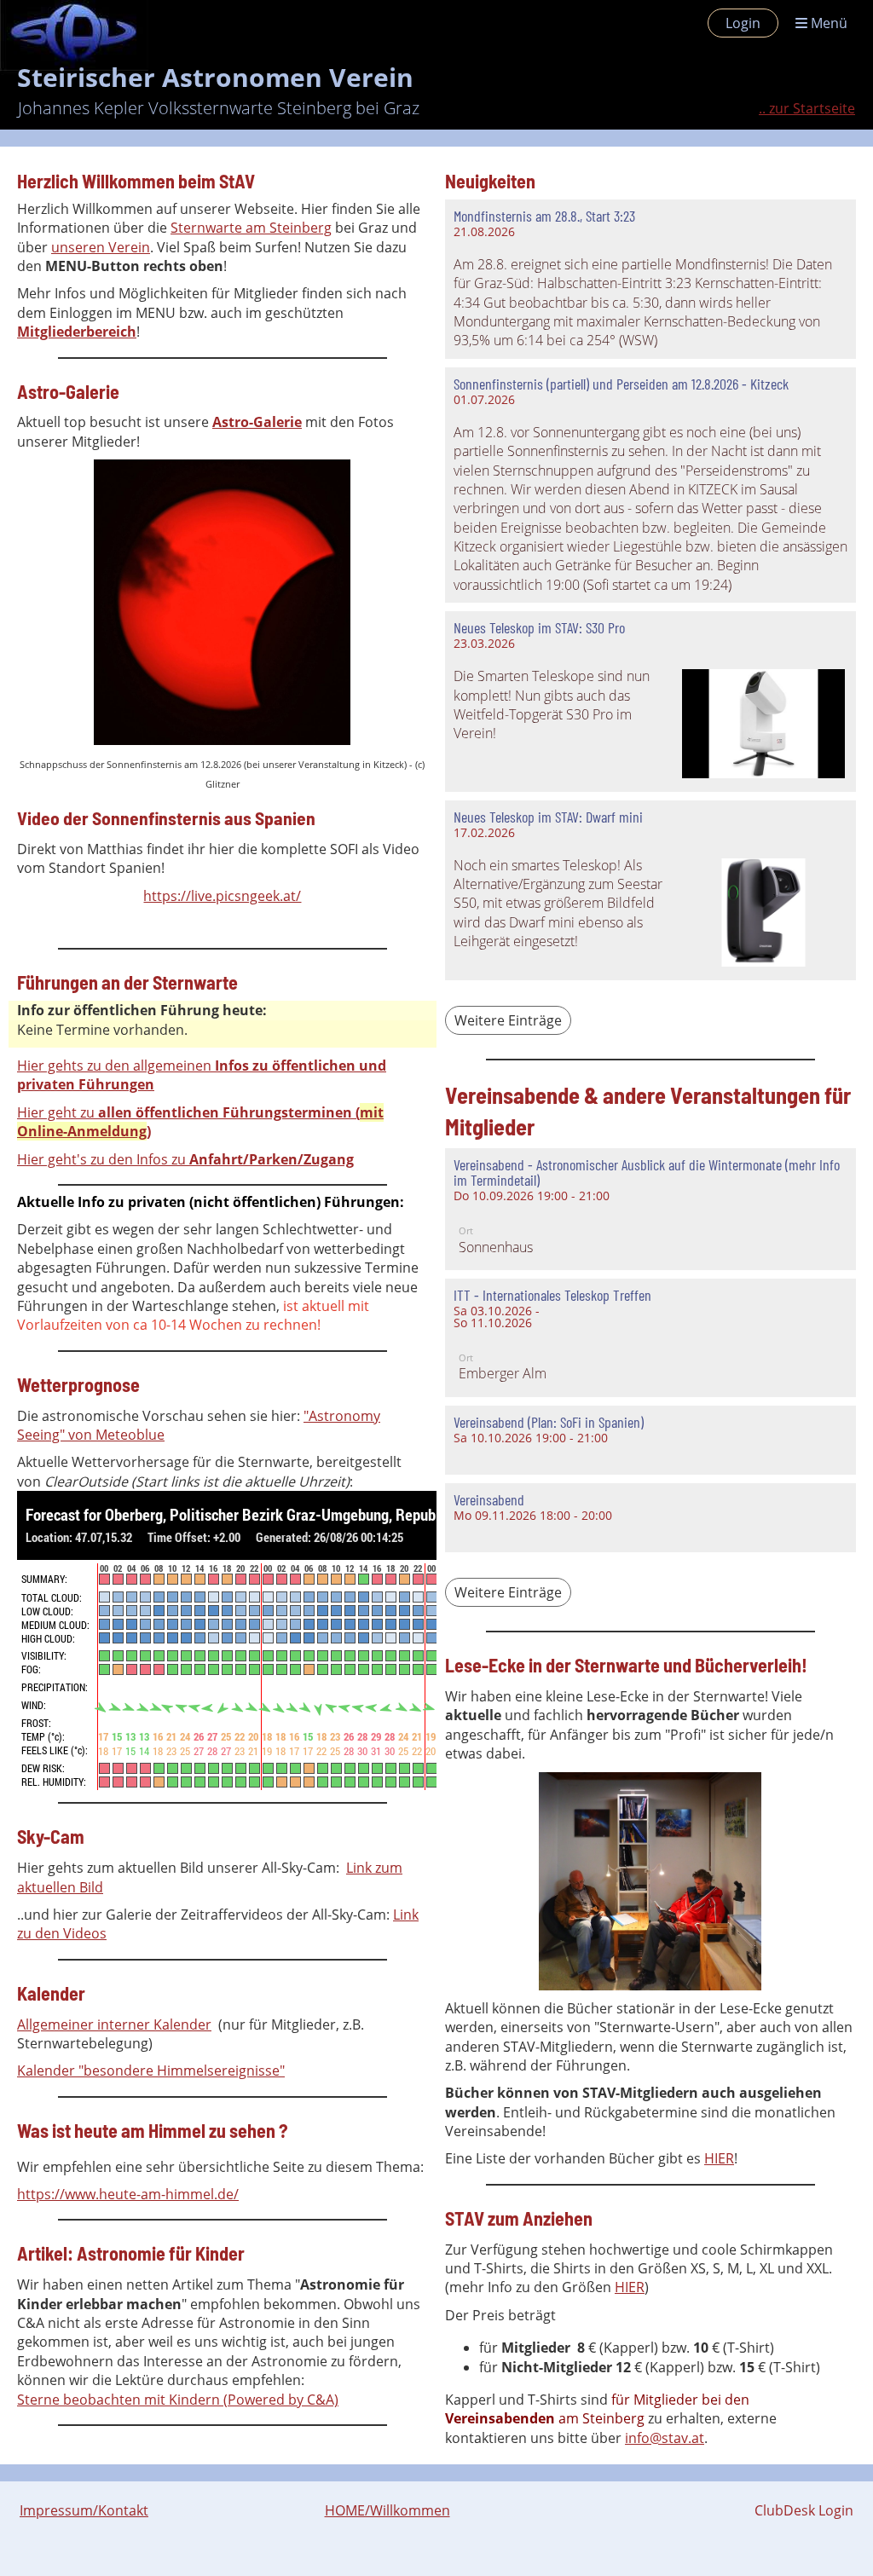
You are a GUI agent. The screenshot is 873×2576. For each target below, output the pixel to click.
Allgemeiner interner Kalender (114, 2024)
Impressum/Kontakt (84, 2510)
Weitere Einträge (508, 1020)
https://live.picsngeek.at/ (222, 896)
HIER (719, 2158)
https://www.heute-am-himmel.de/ (128, 2194)
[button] (650, 1209)
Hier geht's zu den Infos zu (185, 1159)
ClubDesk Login (804, 2510)
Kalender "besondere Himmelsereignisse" (151, 2071)
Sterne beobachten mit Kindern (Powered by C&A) (178, 2400)
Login (743, 23)
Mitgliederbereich (77, 332)
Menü (827, 23)
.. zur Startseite (807, 108)
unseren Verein (101, 247)
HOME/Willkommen (387, 2510)
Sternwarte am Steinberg (251, 228)
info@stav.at (665, 2438)
